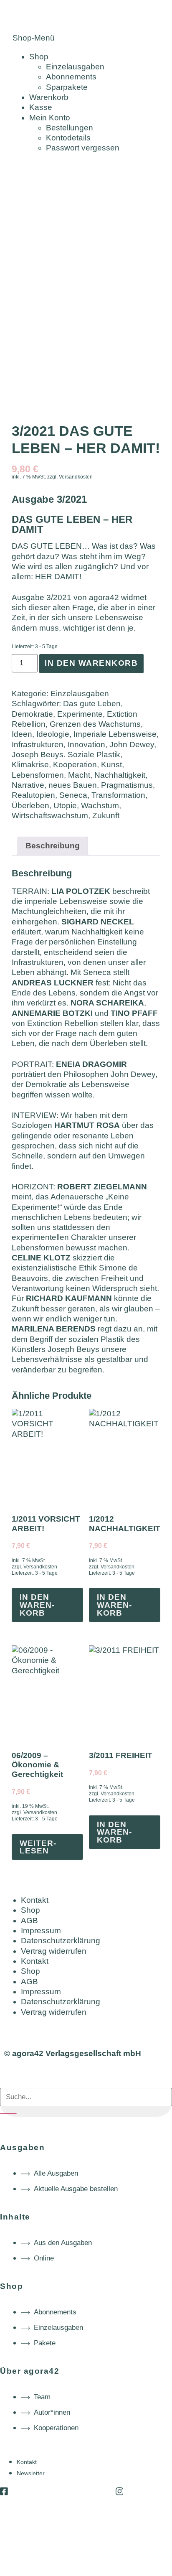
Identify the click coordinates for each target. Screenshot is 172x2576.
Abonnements (71, 77)
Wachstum (100, 806)
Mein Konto (50, 118)
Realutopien (33, 795)
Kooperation (75, 765)
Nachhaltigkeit (120, 775)
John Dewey (132, 745)
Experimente (80, 714)
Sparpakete (67, 87)
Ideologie (53, 734)
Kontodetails (68, 138)
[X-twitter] (62, 2491)
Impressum (41, 1931)
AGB (29, 1921)
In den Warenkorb (91, 663)
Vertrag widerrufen (54, 1951)
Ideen (22, 734)
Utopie (65, 806)
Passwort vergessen (83, 148)
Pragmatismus (127, 785)
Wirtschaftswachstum (50, 816)
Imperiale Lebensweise (115, 734)
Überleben (30, 806)
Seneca (73, 795)
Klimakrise (30, 765)
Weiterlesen (38, 1847)
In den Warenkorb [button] (37, 1605)
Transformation (118, 795)
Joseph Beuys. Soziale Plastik (66, 755)
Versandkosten (76, 477)
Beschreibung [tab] (53, 846)
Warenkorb (49, 97)
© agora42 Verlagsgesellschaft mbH (73, 2053)
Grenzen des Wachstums (95, 724)
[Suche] (8, 2114)
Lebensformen (38, 775)
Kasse (41, 107)
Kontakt (35, 1900)
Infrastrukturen (38, 745)
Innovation (86, 745)
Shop (39, 57)
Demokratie (32, 714)
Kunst (111, 765)
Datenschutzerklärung (61, 1941)
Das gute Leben (92, 704)
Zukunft (106, 816)
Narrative (28, 785)
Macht (79, 775)
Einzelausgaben (75, 67)
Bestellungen (70, 128)
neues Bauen (73, 785)
